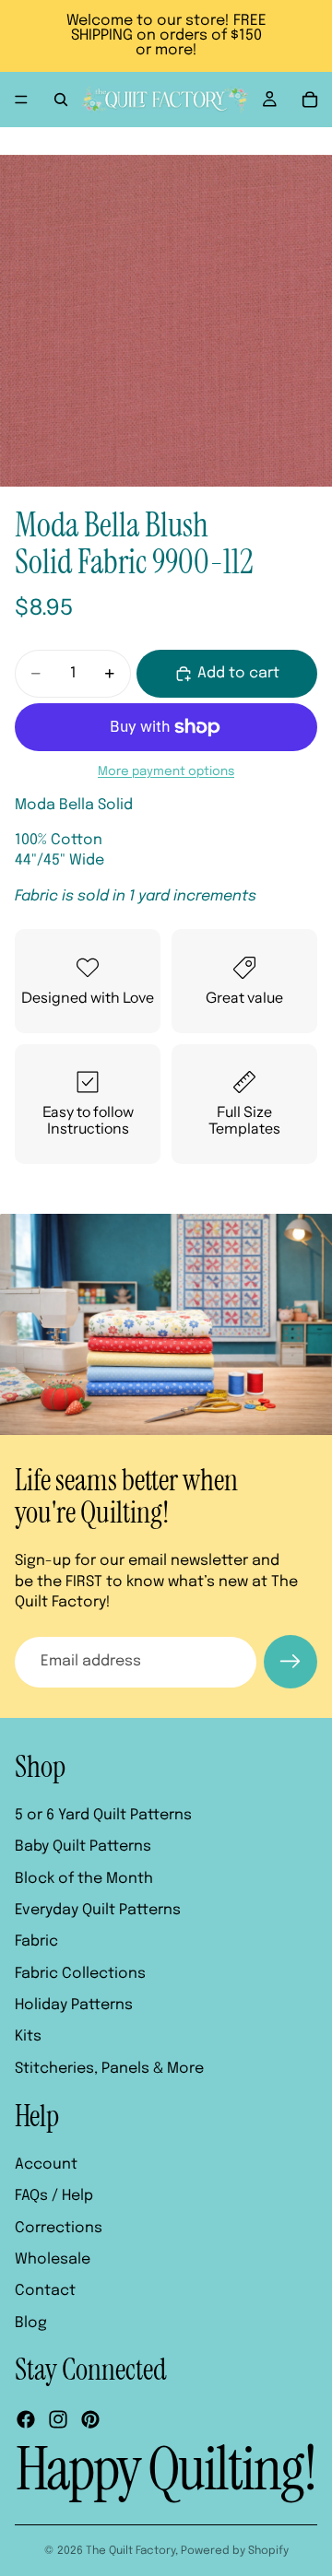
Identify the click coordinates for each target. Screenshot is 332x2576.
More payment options (166, 771)
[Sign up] (290, 1662)
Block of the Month (84, 1879)
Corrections (59, 2228)
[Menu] (21, 100)
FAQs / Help (54, 2197)
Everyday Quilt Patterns (98, 1910)
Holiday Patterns (74, 2006)
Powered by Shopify (235, 2551)
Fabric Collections (80, 1974)
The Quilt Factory (130, 2551)
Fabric (36, 1942)
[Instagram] (58, 2420)
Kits (28, 2037)
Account (46, 2164)
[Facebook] (26, 2420)
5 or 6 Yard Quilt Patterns (103, 1815)
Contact (45, 2292)
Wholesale (53, 2259)
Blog (31, 2323)
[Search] (61, 100)
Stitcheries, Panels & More (109, 2069)
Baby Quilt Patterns (83, 1847)
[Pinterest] (90, 2420)
